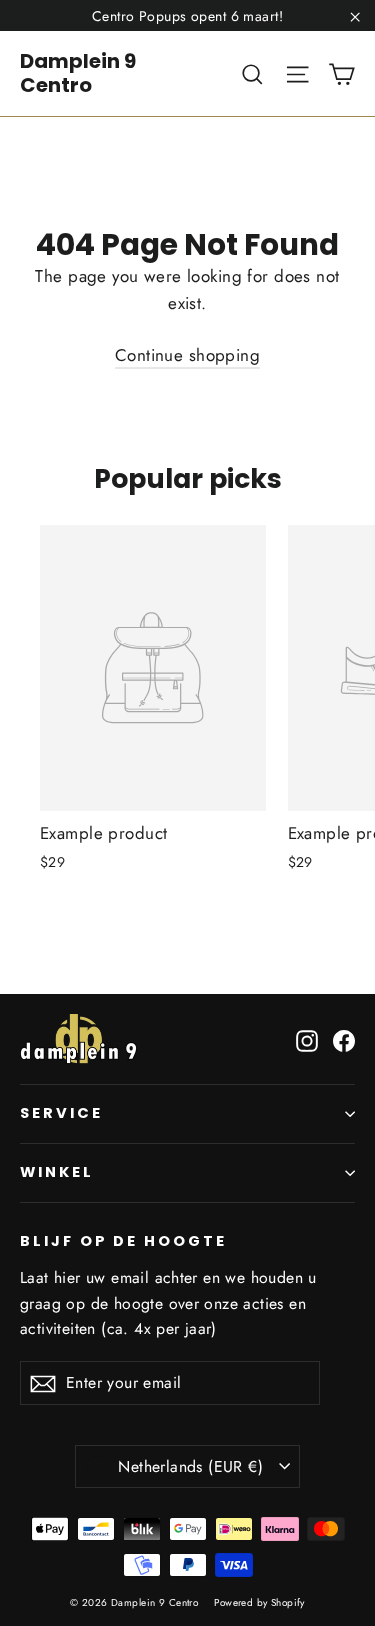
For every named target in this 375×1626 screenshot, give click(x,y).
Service (61, 1113)
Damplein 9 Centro (78, 73)
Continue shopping (187, 355)
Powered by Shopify (259, 1602)
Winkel (57, 1172)
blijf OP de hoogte (123, 1241)
